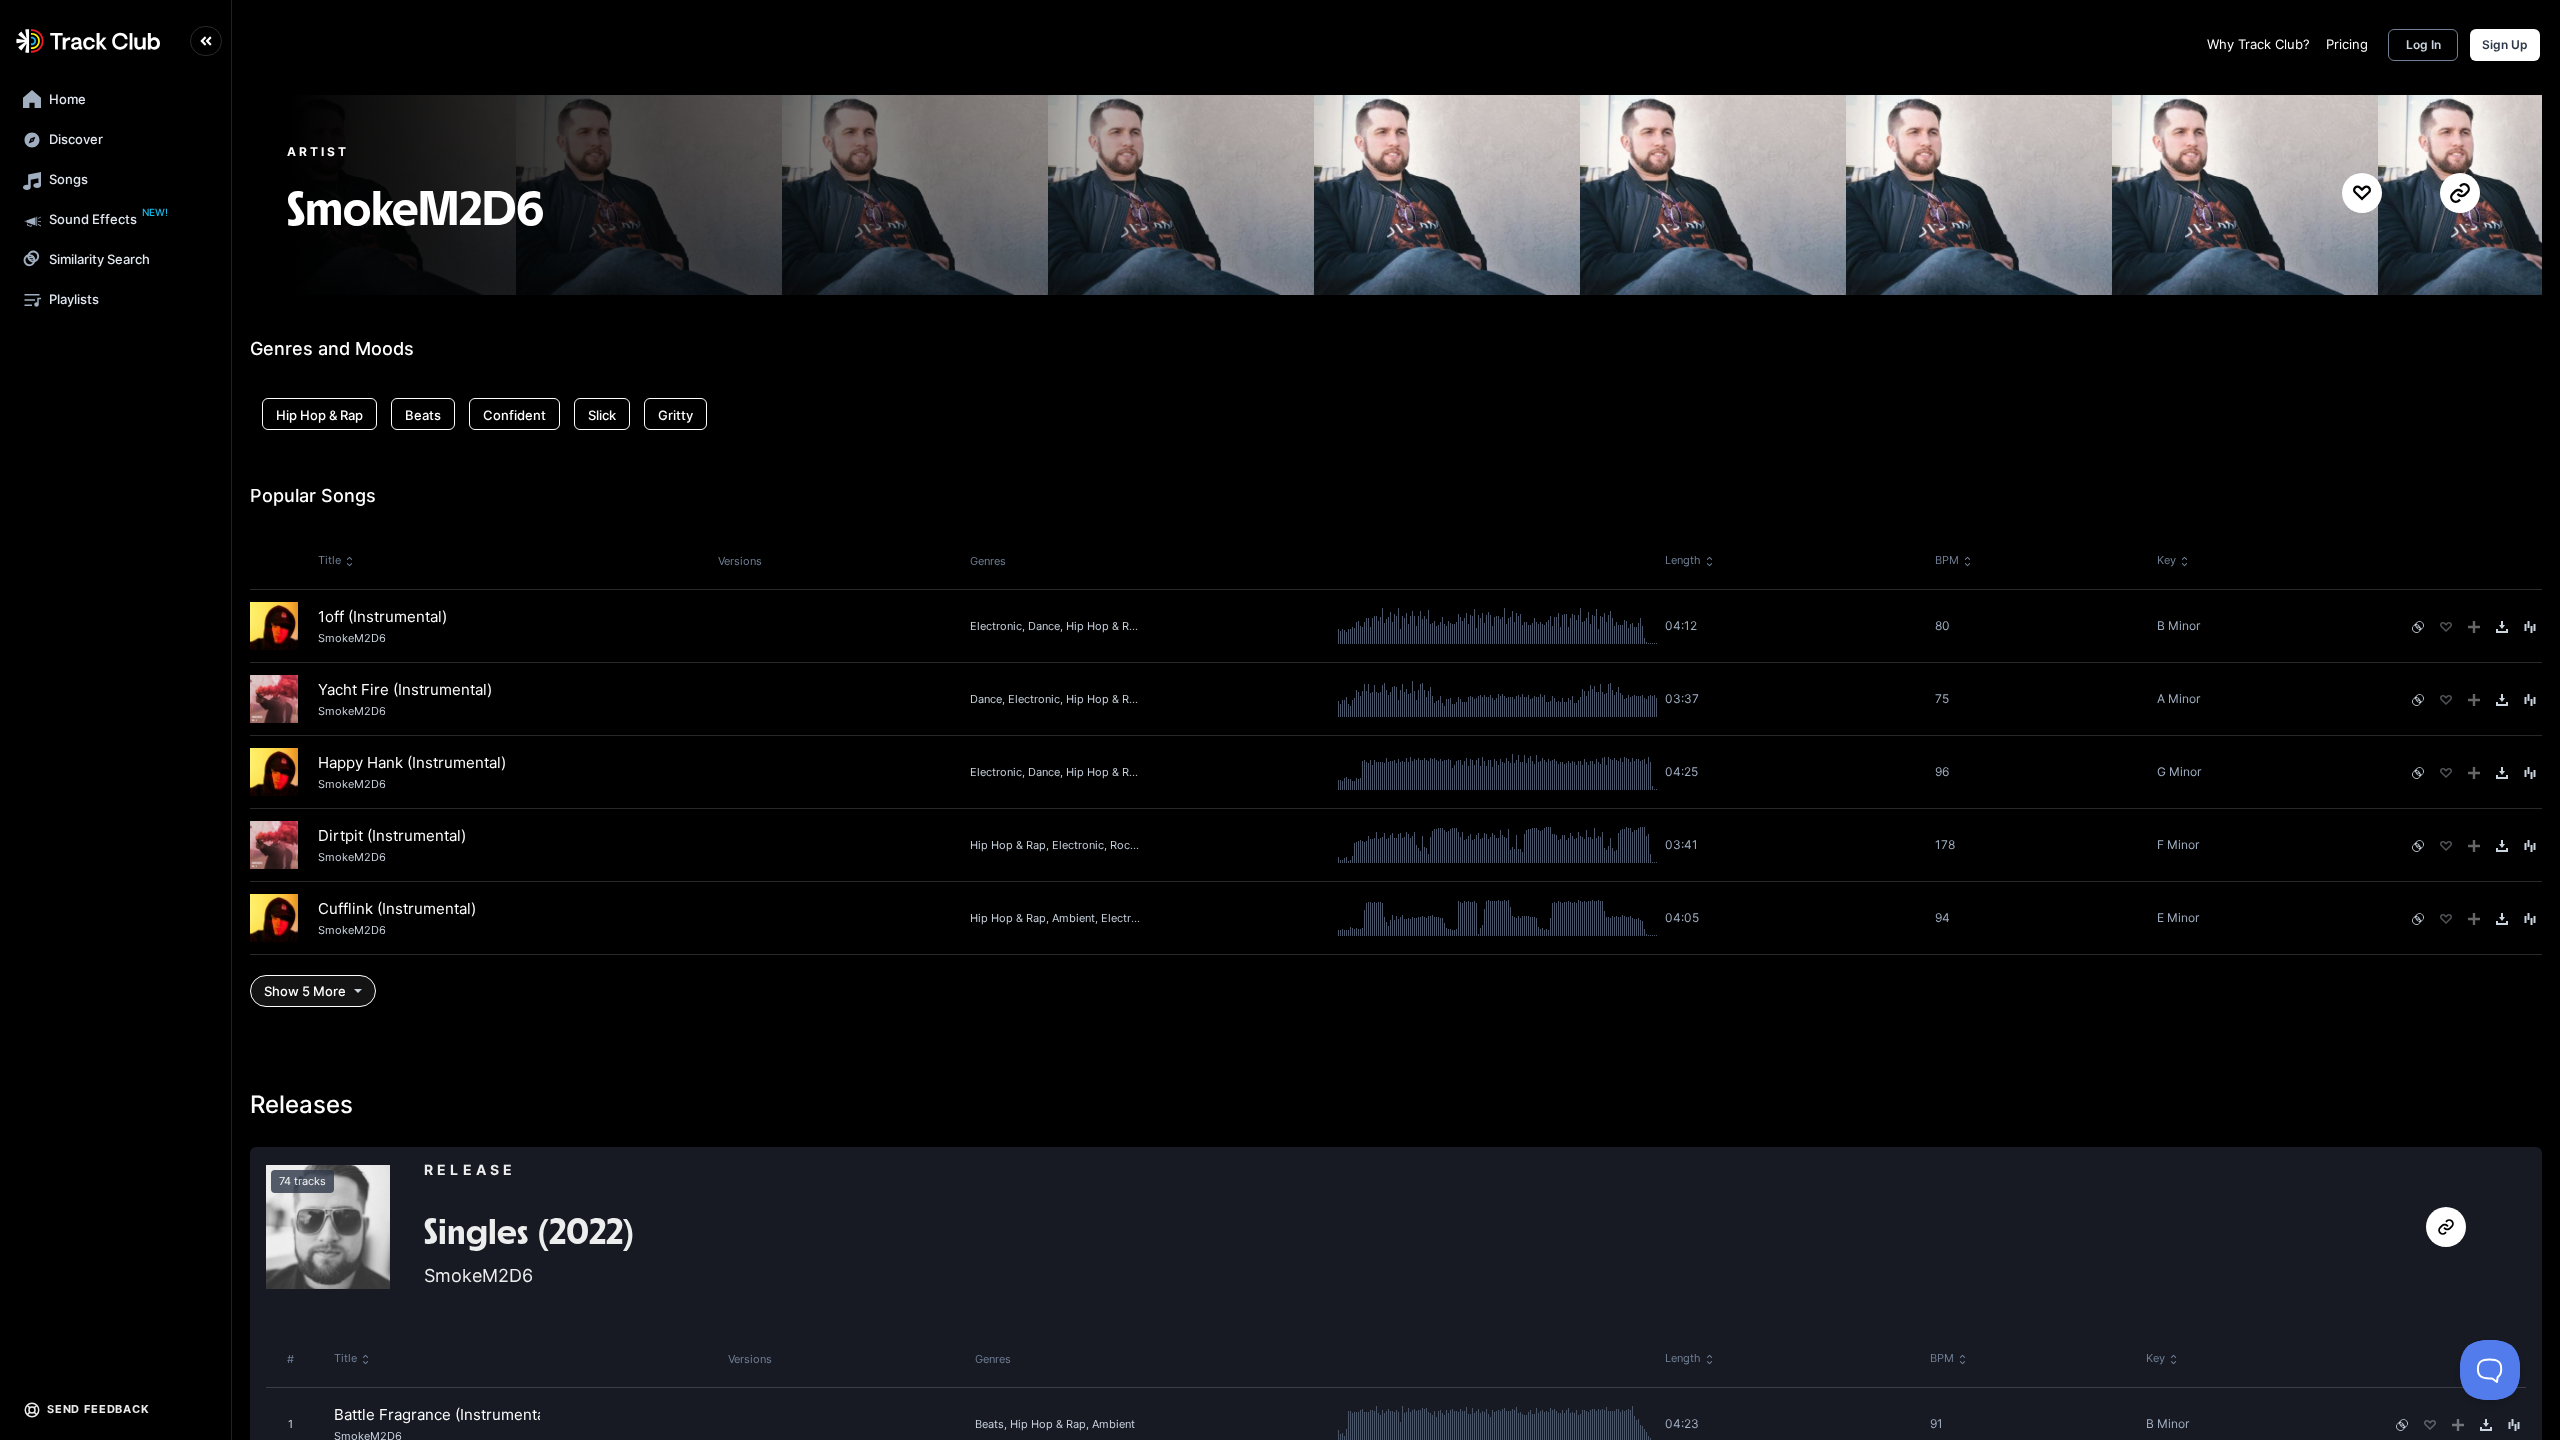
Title (329, 560)
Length (1683, 560)
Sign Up (2505, 44)
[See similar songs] (2418, 627)
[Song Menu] (2530, 627)
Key (2166, 560)
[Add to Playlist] (2474, 627)
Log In (2423, 44)
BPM (1947, 560)
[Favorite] (2446, 627)
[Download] (2502, 627)
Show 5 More (305, 991)
